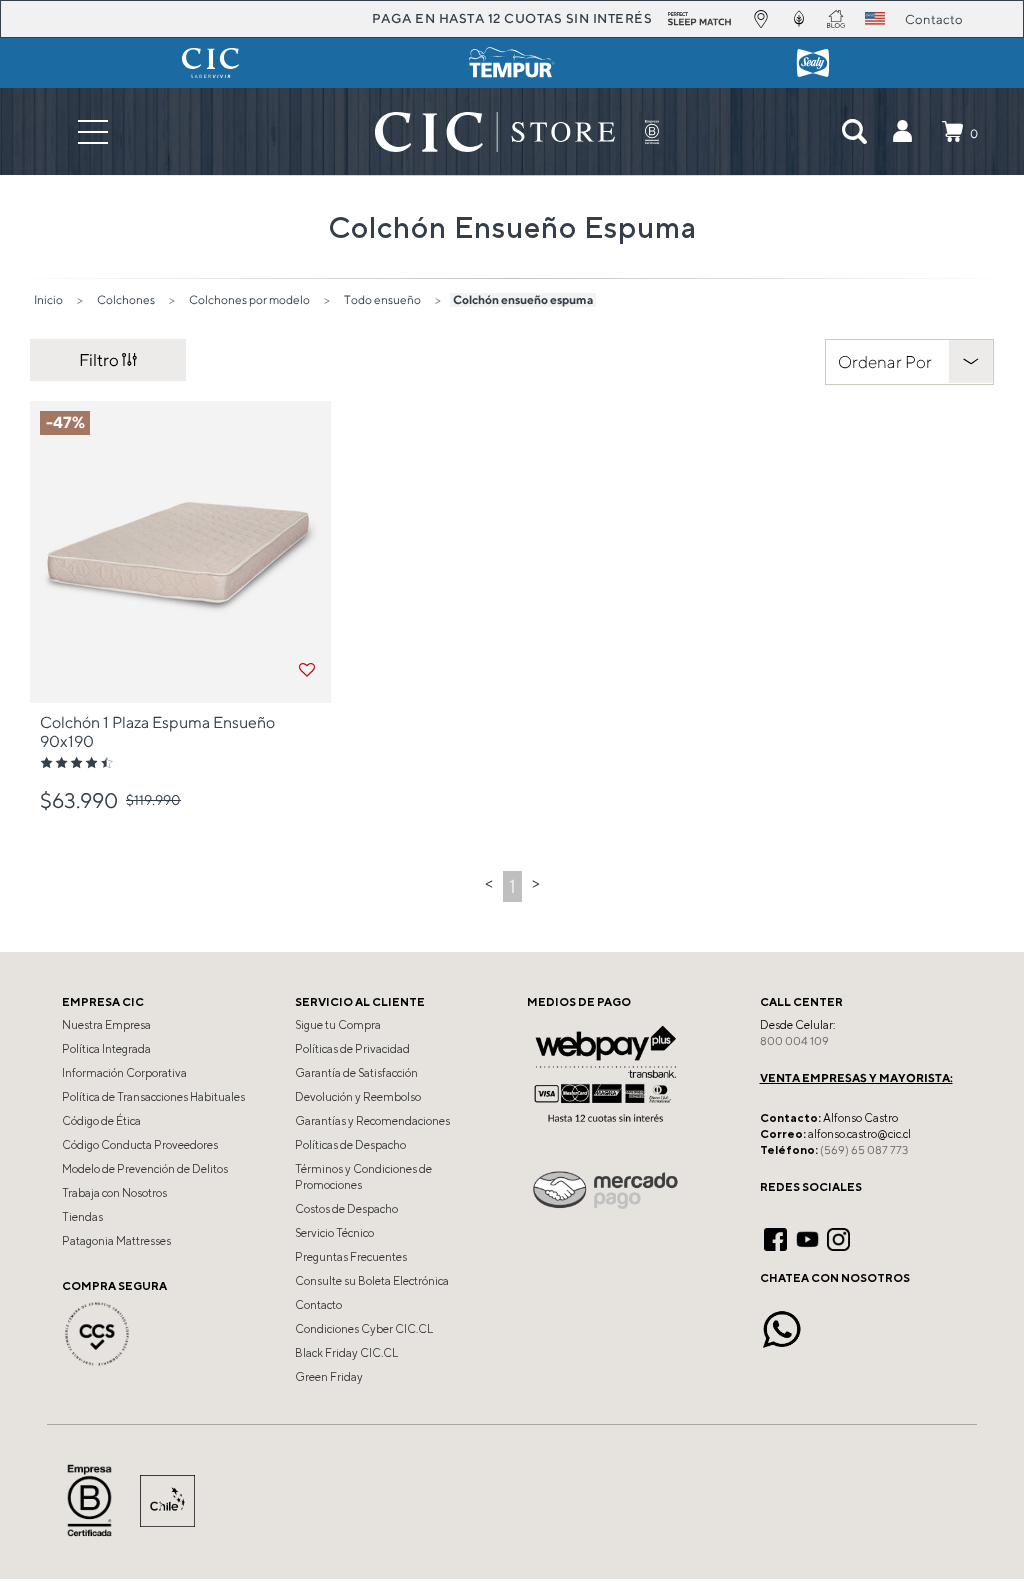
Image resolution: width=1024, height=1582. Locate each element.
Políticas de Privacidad (352, 1049)
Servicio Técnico (334, 1233)
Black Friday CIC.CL (346, 1353)
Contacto (318, 1305)
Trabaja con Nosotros (114, 1193)
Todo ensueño (382, 299)
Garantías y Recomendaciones (372, 1121)
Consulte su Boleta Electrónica (372, 1281)
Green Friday (329, 1377)
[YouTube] (807, 1236)
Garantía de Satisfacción (356, 1073)
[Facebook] (775, 1236)
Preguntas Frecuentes (351, 1257)
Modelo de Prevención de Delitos (145, 1169)
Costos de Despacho (346, 1209)
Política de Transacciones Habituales (153, 1097)
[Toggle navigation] (93, 131)
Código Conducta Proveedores (140, 1145)
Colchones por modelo (249, 299)
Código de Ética (101, 1121)
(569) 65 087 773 (864, 1150)
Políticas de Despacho (350, 1145)
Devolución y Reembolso (358, 1097)
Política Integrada (106, 1049)
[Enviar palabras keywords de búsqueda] (854, 132)
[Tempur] (511, 63)
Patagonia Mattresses (116, 1241)
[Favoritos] (307, 670)
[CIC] (210, 63)
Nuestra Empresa (106, 1025)
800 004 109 (794, 1041)
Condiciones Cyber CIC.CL (364, 1329)
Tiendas (82, 1217)
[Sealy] (813, 63)
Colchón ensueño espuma (523, 299)
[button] (902, 132)
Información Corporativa (124, 1073)
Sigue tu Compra (338, 1025)
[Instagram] (838, 1236)
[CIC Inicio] (495, 132)
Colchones (126, 299)
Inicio (48, 299)
